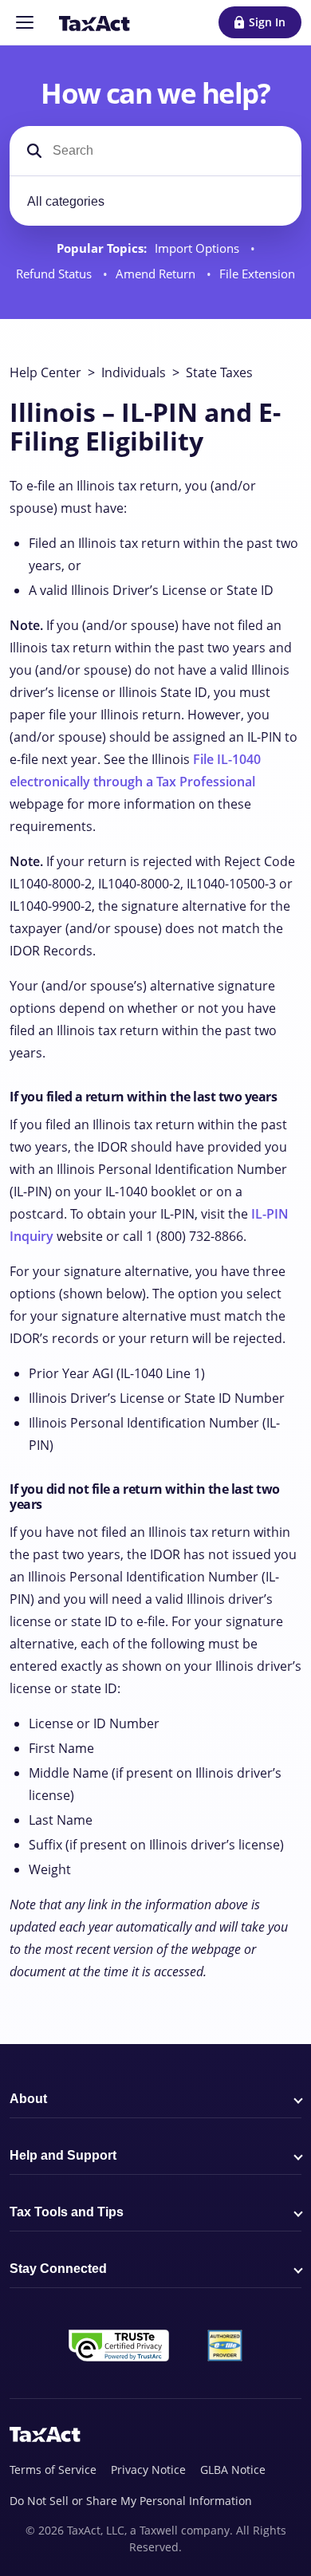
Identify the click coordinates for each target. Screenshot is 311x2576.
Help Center (45, 372)
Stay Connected (58, 2269)
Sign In (267, 22)
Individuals (134, 372)
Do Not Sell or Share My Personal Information (131, 2501)
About (28, 2099)
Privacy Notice (148, 2470)
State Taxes (219, 372)
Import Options (199, 248)
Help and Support (63, 2155)
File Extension (257, 274)
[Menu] (25, 22)
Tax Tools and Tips (67, 2212)
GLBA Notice (233, 2470)
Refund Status (55, 274)
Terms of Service (53, 2470)
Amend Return (157, 274)
